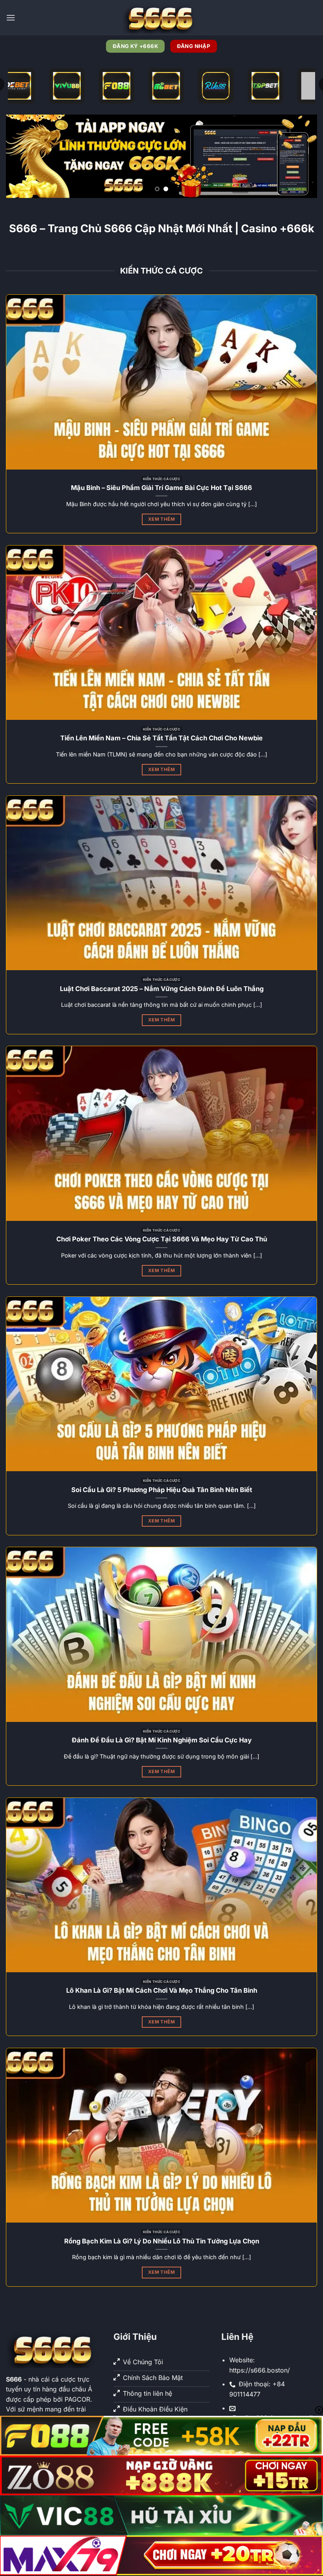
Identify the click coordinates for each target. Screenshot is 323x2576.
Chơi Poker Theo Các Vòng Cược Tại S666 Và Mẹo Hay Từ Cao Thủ (162, 1239)
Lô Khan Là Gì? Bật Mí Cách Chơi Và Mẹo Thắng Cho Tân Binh (162, 1990)
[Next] (301, 156)
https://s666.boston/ (260, 2370)
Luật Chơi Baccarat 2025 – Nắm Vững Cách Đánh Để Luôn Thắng (162, 989)
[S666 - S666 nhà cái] (161, 18)
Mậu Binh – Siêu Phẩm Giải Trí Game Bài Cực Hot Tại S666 (161, 488)
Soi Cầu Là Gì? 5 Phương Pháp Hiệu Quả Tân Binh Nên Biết (162, 1490)
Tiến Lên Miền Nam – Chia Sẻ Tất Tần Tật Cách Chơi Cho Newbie (161, 738)
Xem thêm (161, 519)
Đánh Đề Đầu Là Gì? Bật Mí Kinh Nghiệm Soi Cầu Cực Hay (162, 1740)
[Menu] (11, 18)
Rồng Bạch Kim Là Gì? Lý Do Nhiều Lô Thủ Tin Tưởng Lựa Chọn (162, 2241)
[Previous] (22, 156)
